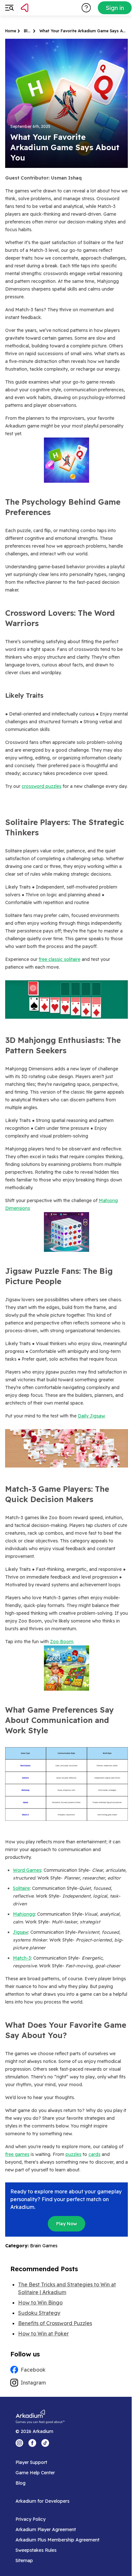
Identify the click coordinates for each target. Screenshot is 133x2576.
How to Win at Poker (43, 2334)
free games (17, 2154)
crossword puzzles (41, 786)
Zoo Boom (62, 1642)
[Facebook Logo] (32, 2443)
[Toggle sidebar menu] (9, 8)
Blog (28, 31)
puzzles (73, 2154)
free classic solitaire (60, 959)
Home (11, 31)
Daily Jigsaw (91, 1416)
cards (94, 2154)
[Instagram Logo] (19, 2443)
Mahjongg (24, 1914)
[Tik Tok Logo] (45, 2443)
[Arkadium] (41, 8)
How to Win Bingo (40, 2303)
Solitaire (21, 1888)
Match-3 (22, 1958)
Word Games (27, 1870)
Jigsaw (20, 1932)
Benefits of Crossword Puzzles (55, 2323)
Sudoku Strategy (39, 2313)
